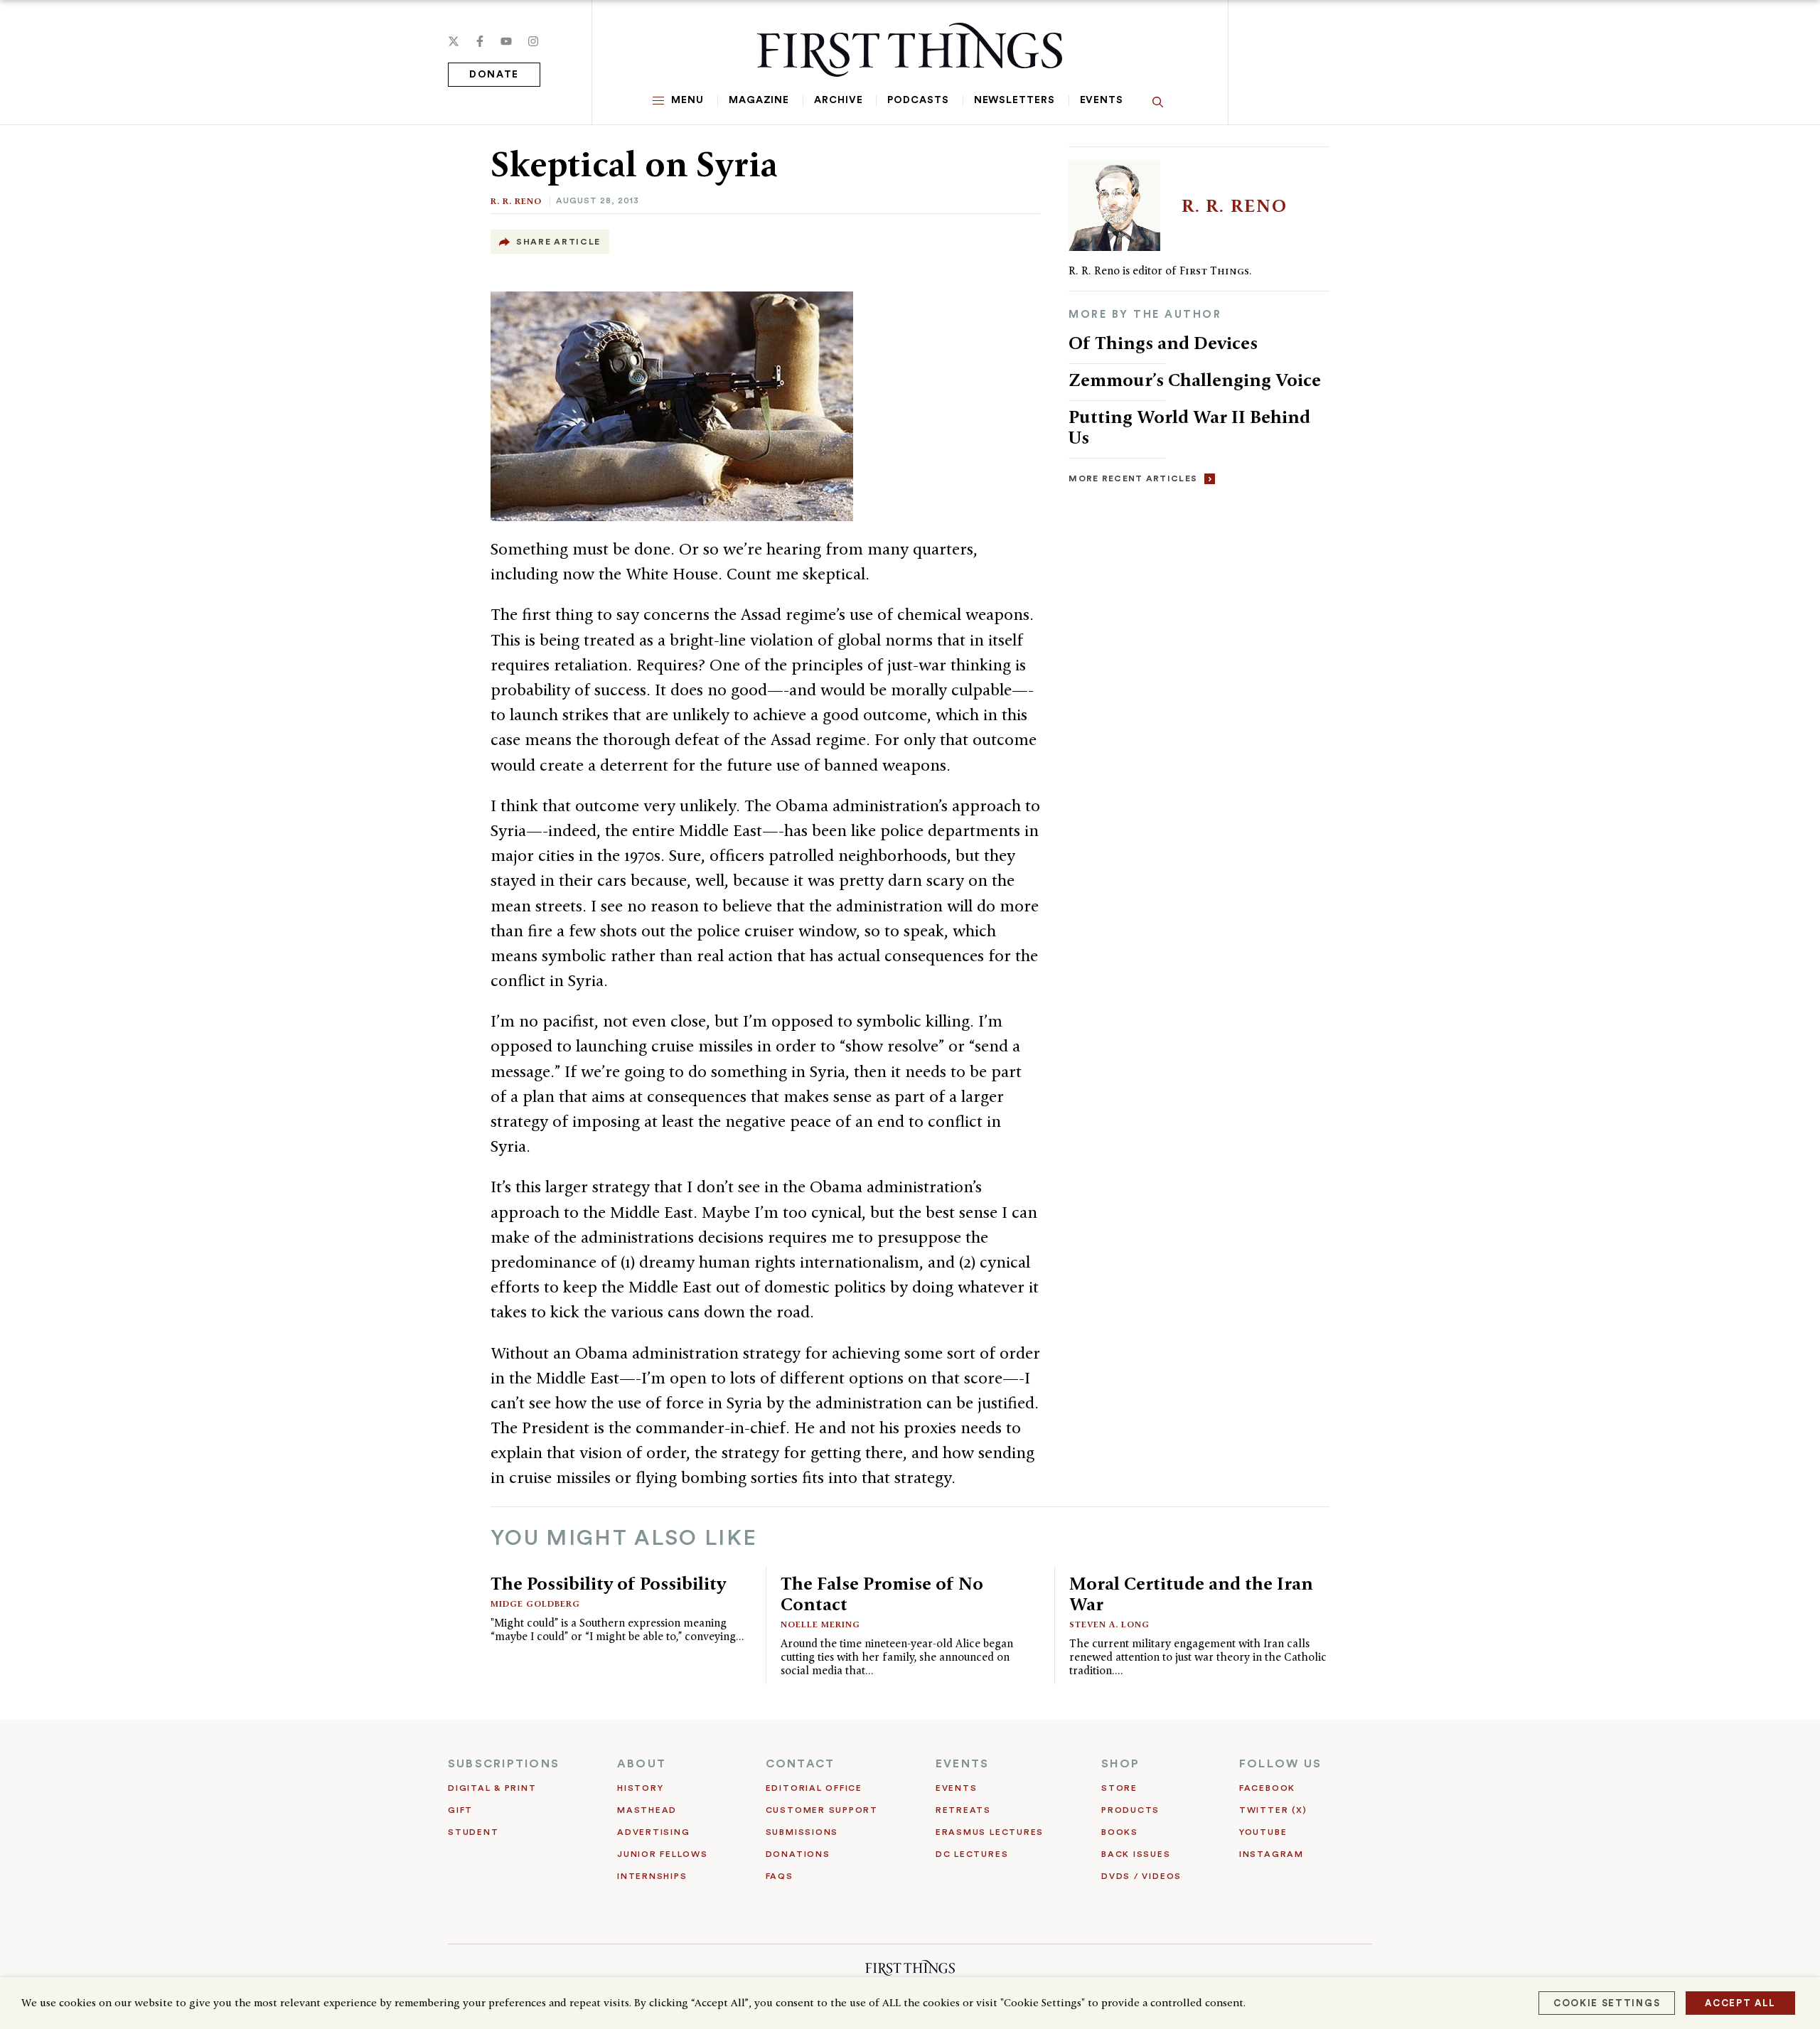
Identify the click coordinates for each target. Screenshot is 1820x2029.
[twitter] (454, 41)
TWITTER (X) (1273, 1810)
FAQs (780, 1876)
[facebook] (480, 41)
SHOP (1120, 1764)
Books (1120, 1832)
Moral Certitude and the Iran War (1191, 1594)
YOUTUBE (1263, 1832)
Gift (460, 1810)
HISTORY (640, 1788)
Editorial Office (814, 1788)
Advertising (653, 1832)
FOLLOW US (1280, 1764)
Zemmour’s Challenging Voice (1195, 380)
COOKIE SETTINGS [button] (1607, 2003)
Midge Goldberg (535, 1604)
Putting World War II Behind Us (1189, 427)
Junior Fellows (663, 1854)
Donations (798, 1854)
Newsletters (1015, 100)
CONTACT (801, 1764)
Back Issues (1136, 1854)
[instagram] (533, 41)
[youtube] (506, 41)
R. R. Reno (516, 201)
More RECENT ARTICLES (1133, 478)
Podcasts (918, 100)
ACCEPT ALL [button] (1740, 2003)
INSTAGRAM (1272, 1854)
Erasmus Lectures (990, 1832)
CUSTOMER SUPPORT (822, 1810)
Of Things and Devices (1163, 343)
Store (1119, 1788)
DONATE (494, 75)
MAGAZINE (759, 100)
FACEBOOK (1267, 1788)
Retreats (963, 1810)
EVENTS (962, 1764)
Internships (652, 1876)
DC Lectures (972, 1854)
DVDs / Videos (1141, 1876)
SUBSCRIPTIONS (504, 1764)
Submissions (802, 1832)
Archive (838, 100)
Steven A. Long (1109, 1624)
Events (1102, 100)
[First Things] (910, 50)
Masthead (647, 1810)
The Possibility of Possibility (608, 1583)
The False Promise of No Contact (882, 1594)
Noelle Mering (820, 1624)
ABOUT (642, 1764)
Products (1130, 1810)
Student (473, 1832)
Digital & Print (492, 1788)
